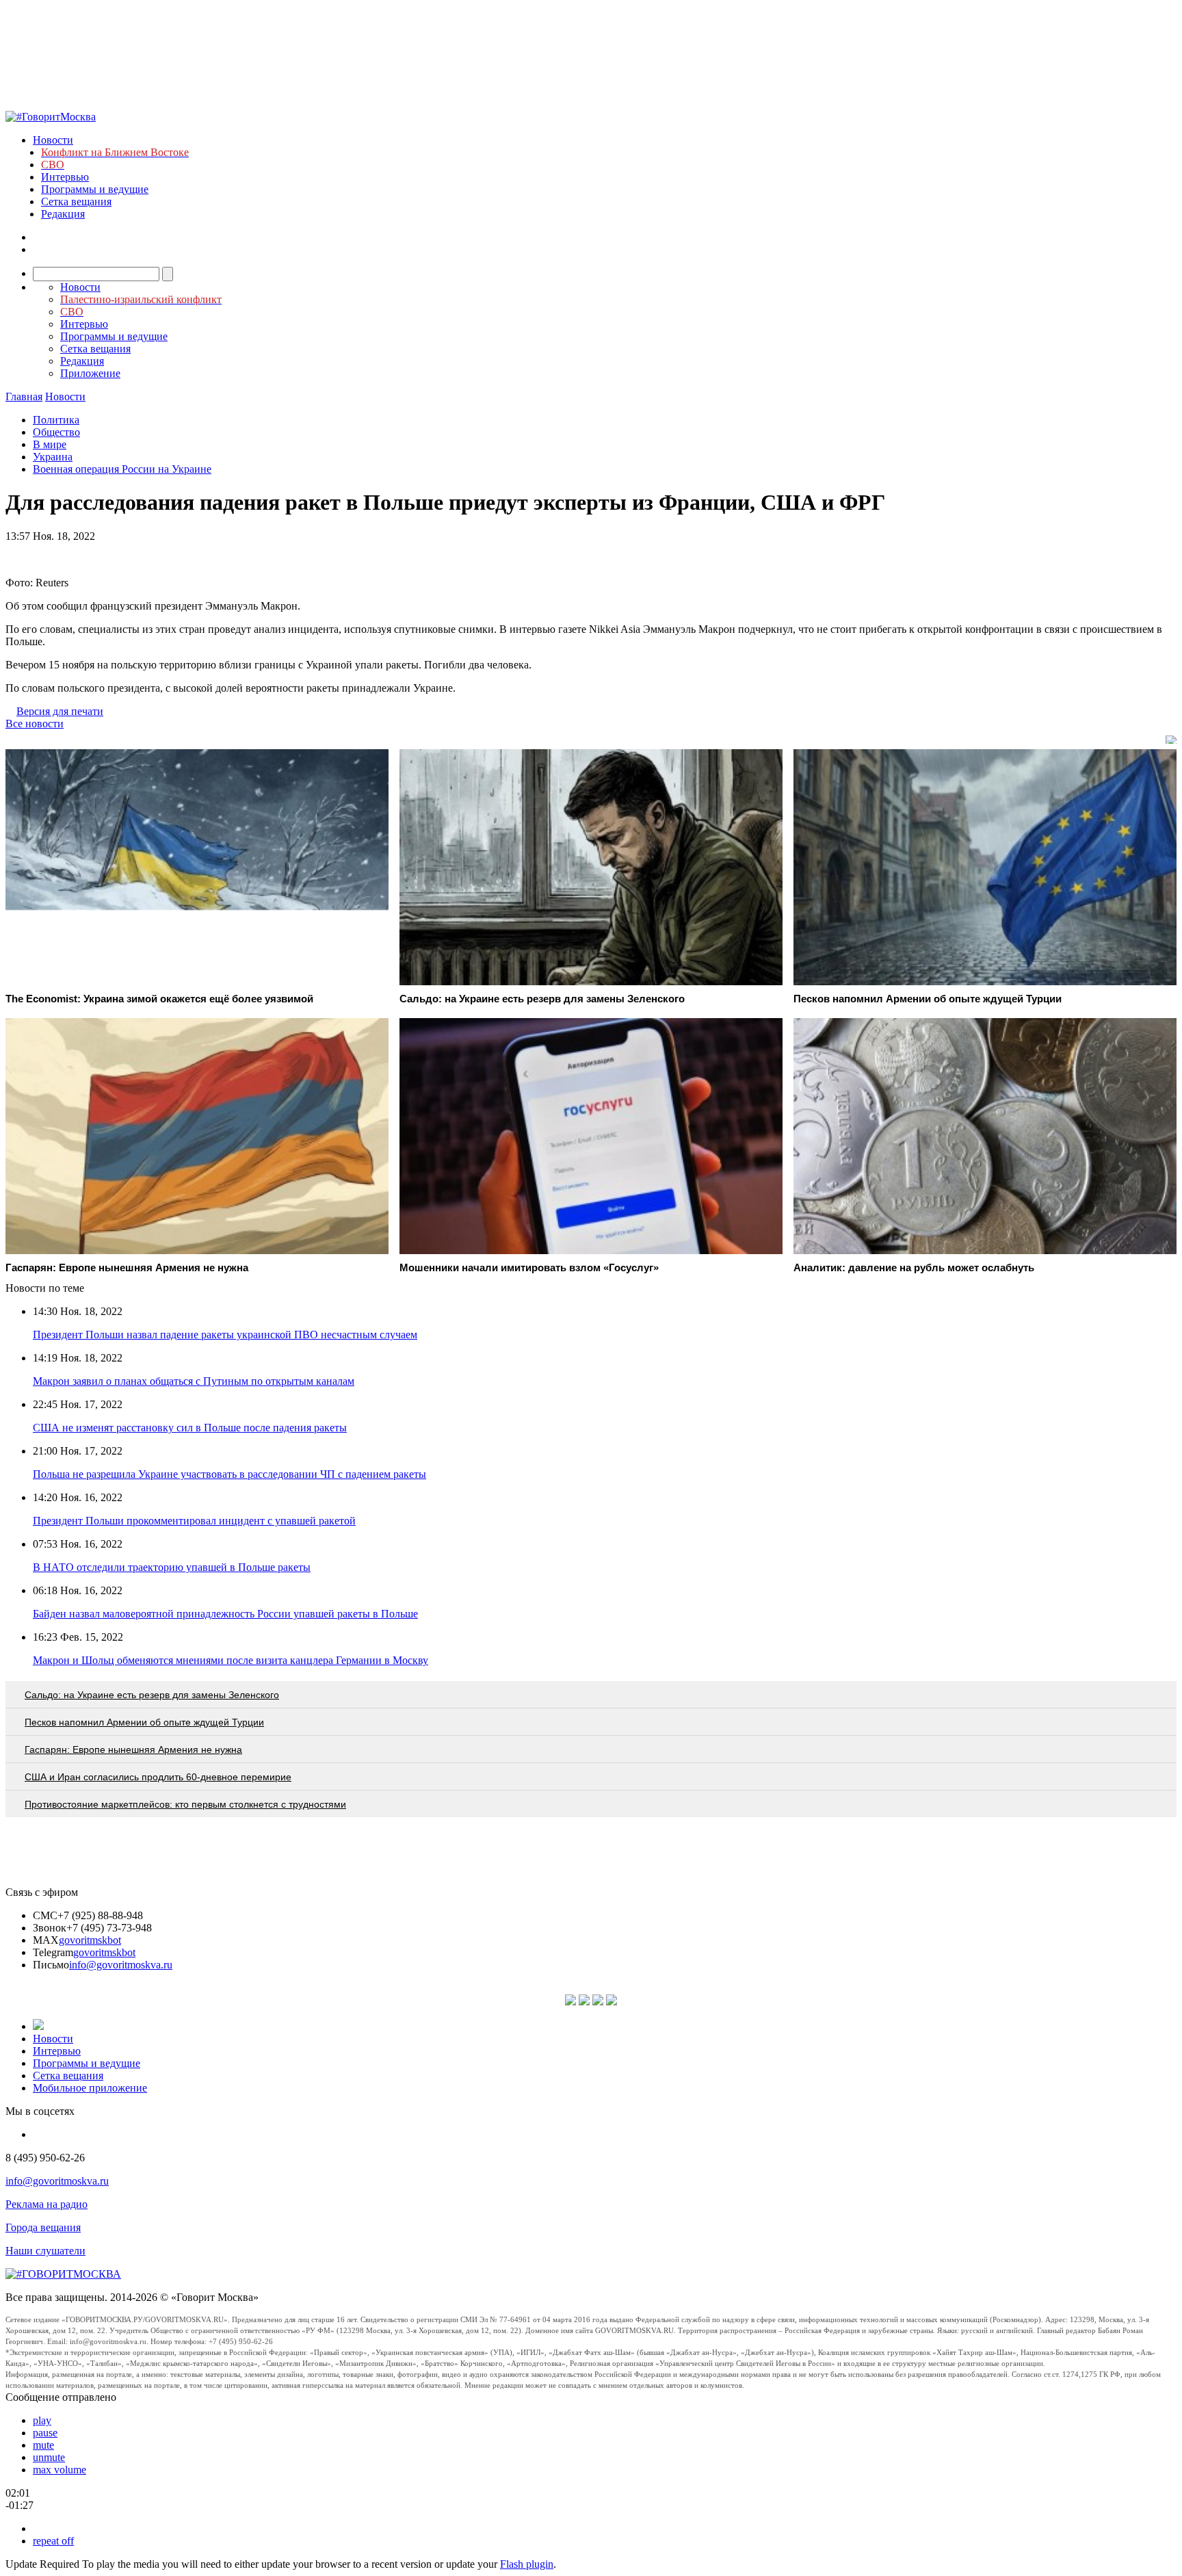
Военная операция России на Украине (122, 469)
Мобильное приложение (90, 2088)
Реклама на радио (47, 2204)
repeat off (53, 2541)
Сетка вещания (76, 201)
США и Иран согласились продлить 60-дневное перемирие (158, 1777)
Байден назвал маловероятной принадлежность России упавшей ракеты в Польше (225, 1614)
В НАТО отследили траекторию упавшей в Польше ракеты (172, 1567)
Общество (56, 432)
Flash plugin (527, 2564)
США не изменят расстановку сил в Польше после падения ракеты (190, 1428)
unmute (49, 2457)
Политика (56, 420)
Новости (53, 140)
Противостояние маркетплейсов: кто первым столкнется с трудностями (185, 1804)
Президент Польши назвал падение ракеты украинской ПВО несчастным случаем (225, 1335)
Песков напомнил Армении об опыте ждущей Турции (144, 1722)
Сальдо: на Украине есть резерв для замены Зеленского (152, 1695)
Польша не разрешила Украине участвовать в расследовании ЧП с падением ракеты (229, 1474)
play (42, 2420)
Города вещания (43, 2227)
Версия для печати (60, 711)
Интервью (65, 177)
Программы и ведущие (95, 189)
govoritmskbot (90, 1940)
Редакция (63, 214)
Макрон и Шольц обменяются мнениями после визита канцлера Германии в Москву (231, 1660)
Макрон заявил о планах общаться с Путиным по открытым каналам (194, 1381)
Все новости (35, 724)
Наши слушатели (45, 2251)
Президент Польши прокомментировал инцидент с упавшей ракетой (194, 1521)
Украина (53, 457)
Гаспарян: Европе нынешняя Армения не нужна (133, 1749)
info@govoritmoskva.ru (121, 1965)
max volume (60, 2470)
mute (43, 2445)
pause (45, 2433)
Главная (24, 396)
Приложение (90, 373)
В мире (50, 444)
